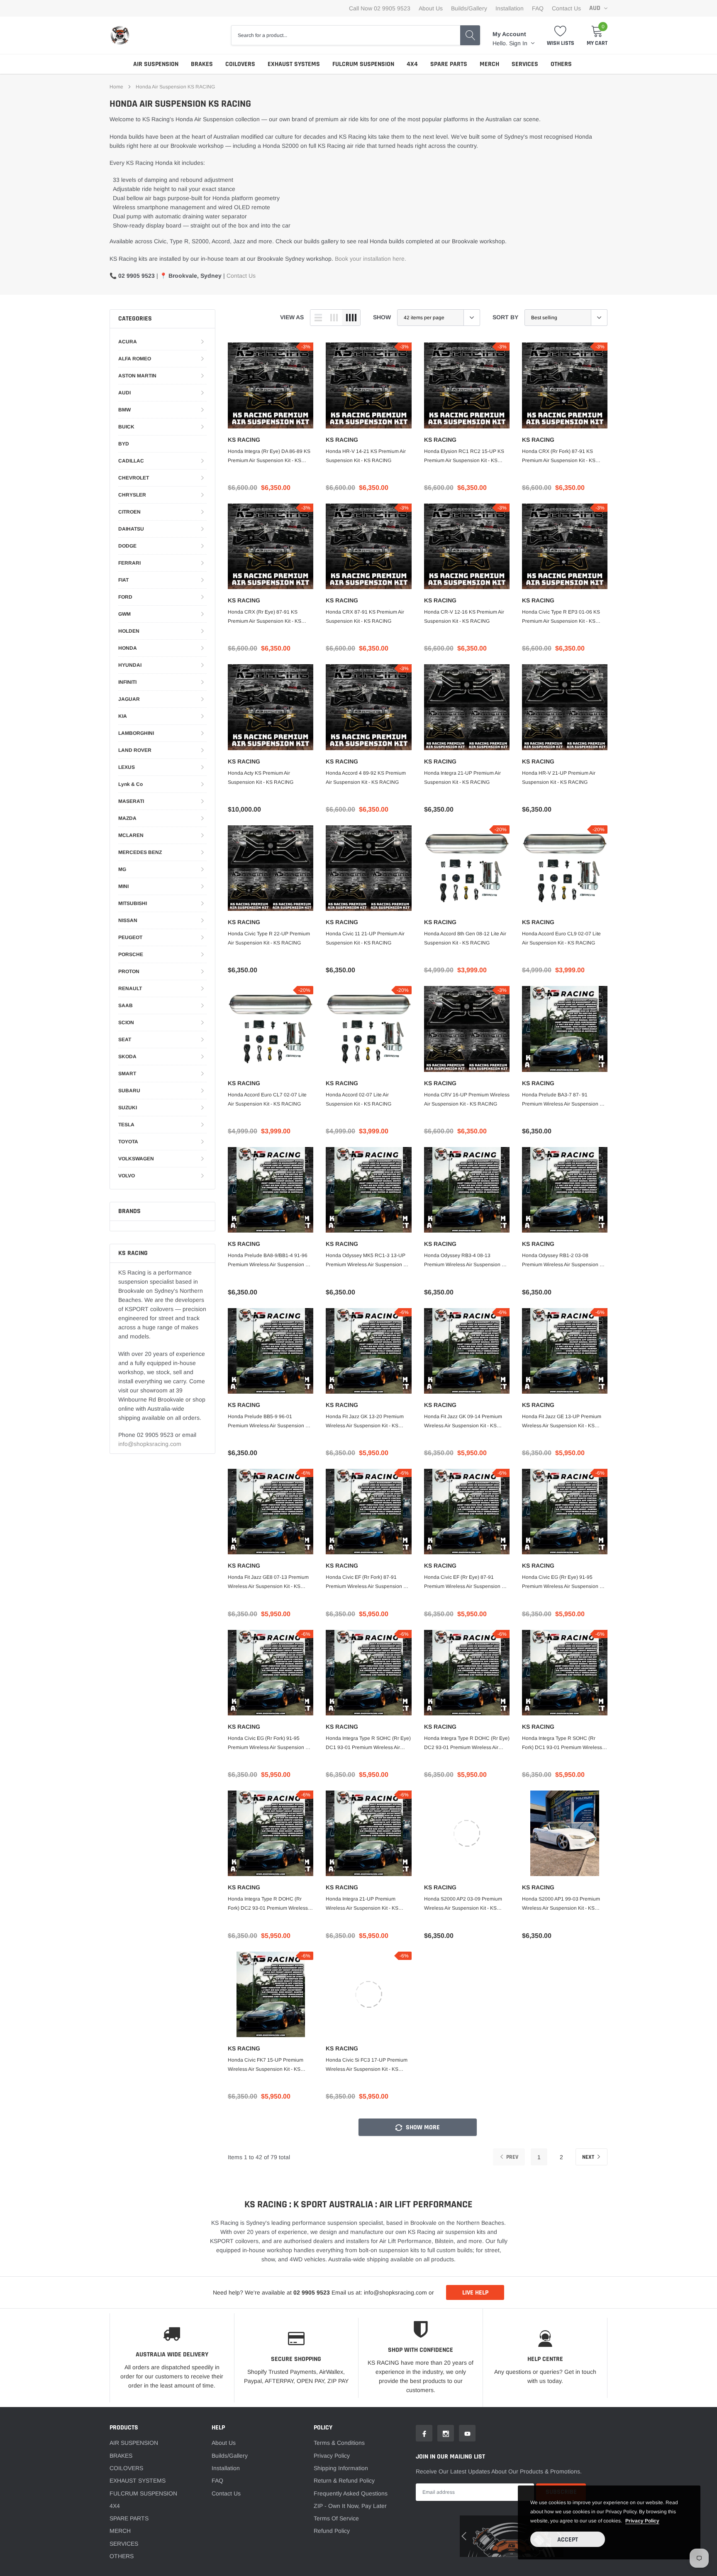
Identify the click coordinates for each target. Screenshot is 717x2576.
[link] (195, 1328)
